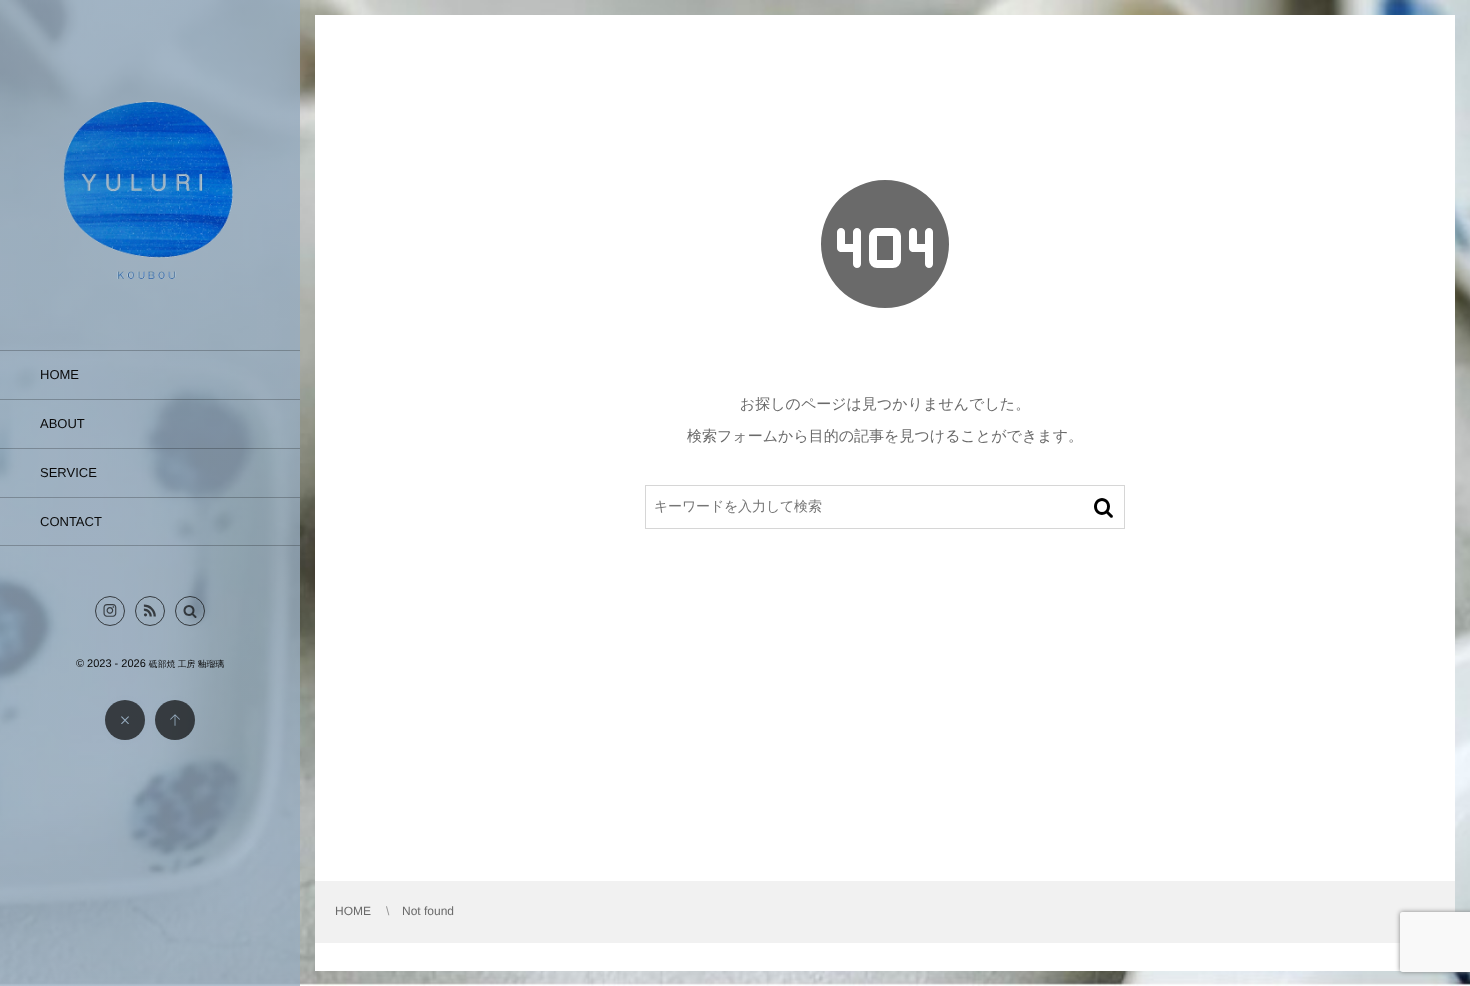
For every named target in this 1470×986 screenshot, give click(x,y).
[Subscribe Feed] (150, 611)
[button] (190, 611)
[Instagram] (110, 611)
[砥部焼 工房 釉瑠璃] (150, 293)
